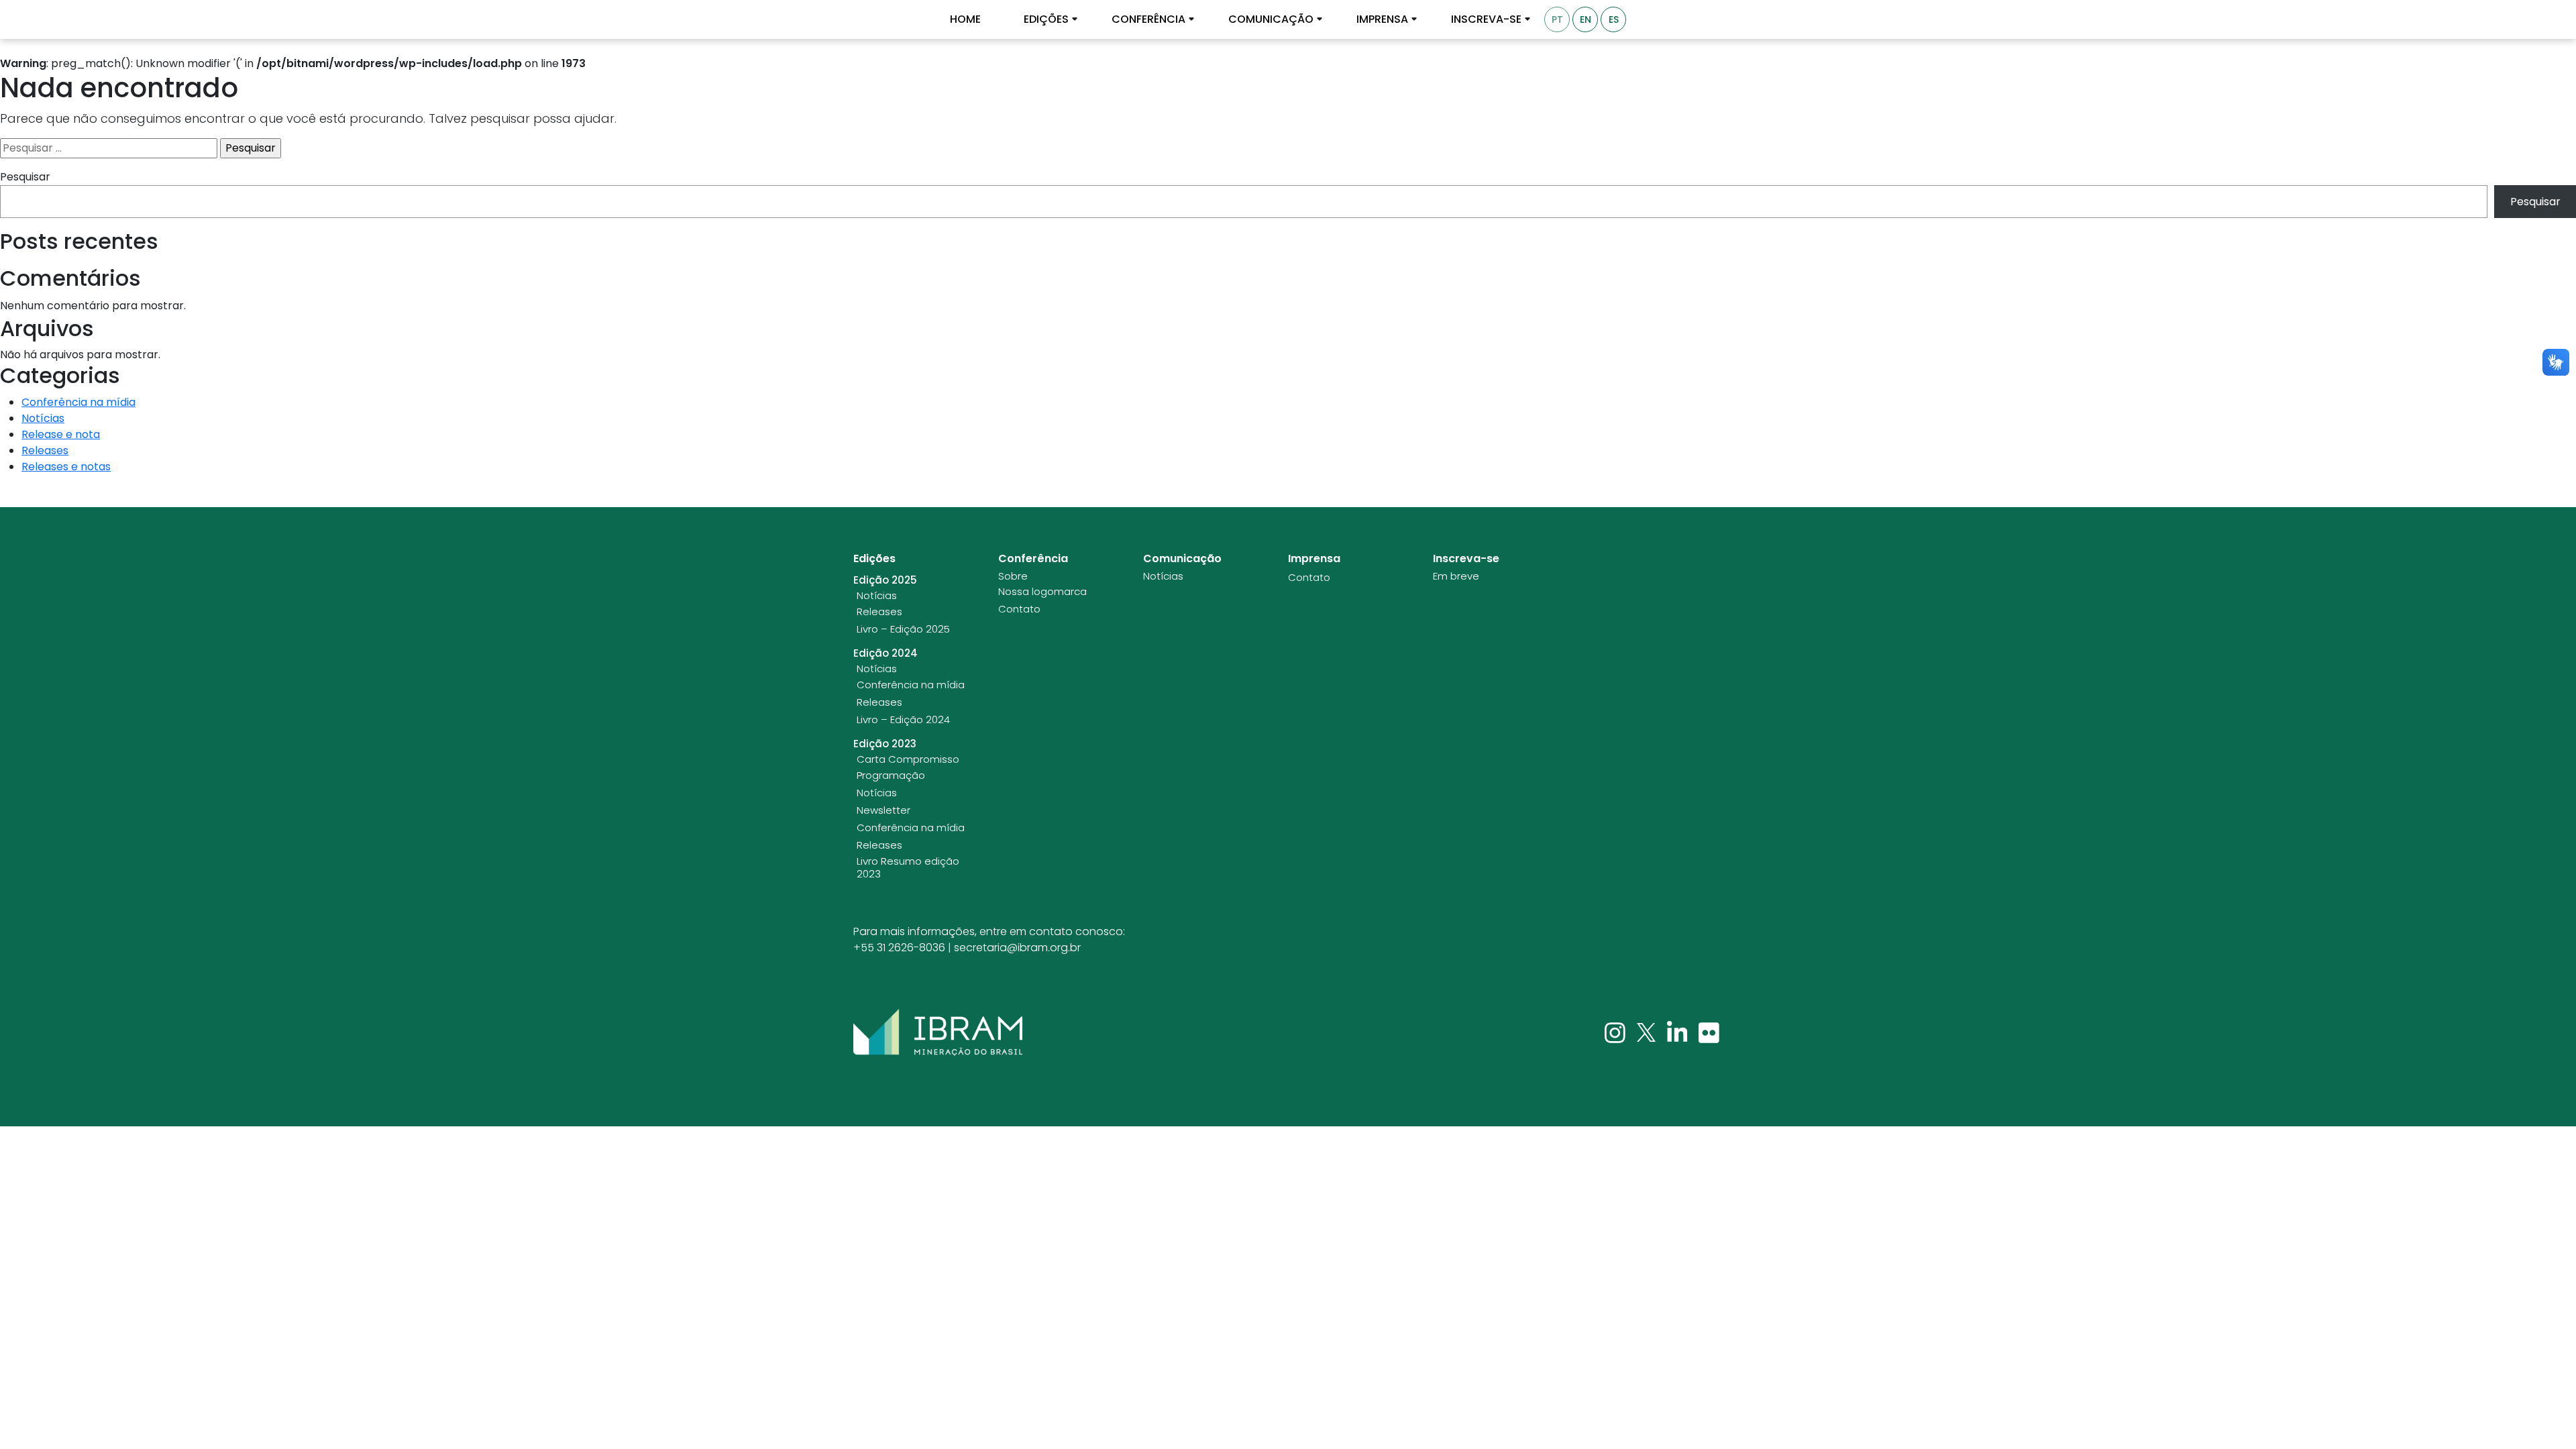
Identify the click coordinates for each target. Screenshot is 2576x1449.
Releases (45, 450)
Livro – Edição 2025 (903, 629)
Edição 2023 (885, 744)
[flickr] (1709, 1032)
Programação (891, 775)
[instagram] (1616, 1032)
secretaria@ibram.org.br (1017, 948)
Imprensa (1382, 19)
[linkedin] (1679, 1032)
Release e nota (61, 434)
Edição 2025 (885, 580)
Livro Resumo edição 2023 (908, 868)
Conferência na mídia (78, 402)
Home (965, 19)
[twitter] (1648, 1032)
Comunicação (1271, 19)
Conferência (1148, 19)
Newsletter (883, 810)
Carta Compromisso (908, 759)
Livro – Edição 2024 (903, 720)
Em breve (1456, 576)
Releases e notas (66, 467)
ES (1614, 19)
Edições (1046, 19)
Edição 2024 (885, 653)
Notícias (43, 418)
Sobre (1013, 576)
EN (1586, 19)
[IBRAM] (938, 1032)
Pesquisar (25, 177)
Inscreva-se (1486, 19)
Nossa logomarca (1042, 592)
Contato (1019, 609)
